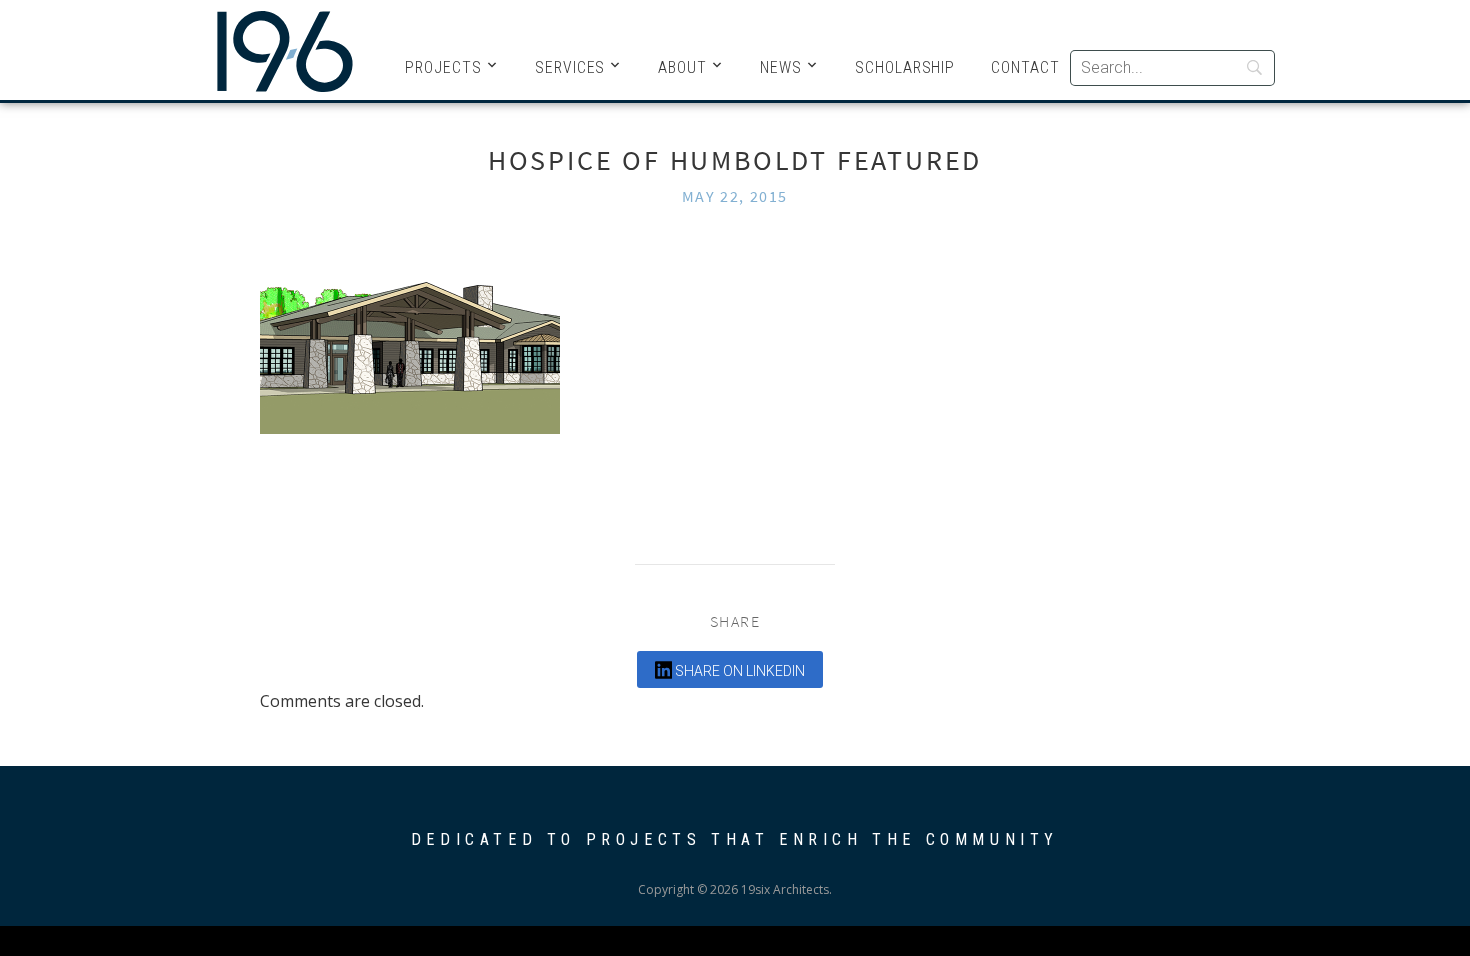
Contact (1025, 67)
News (781, 67)
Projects (443, 67)
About (682, 67)
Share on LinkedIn (738, 671)
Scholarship (905, 67)
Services (570, 67)
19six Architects (285, 50)
